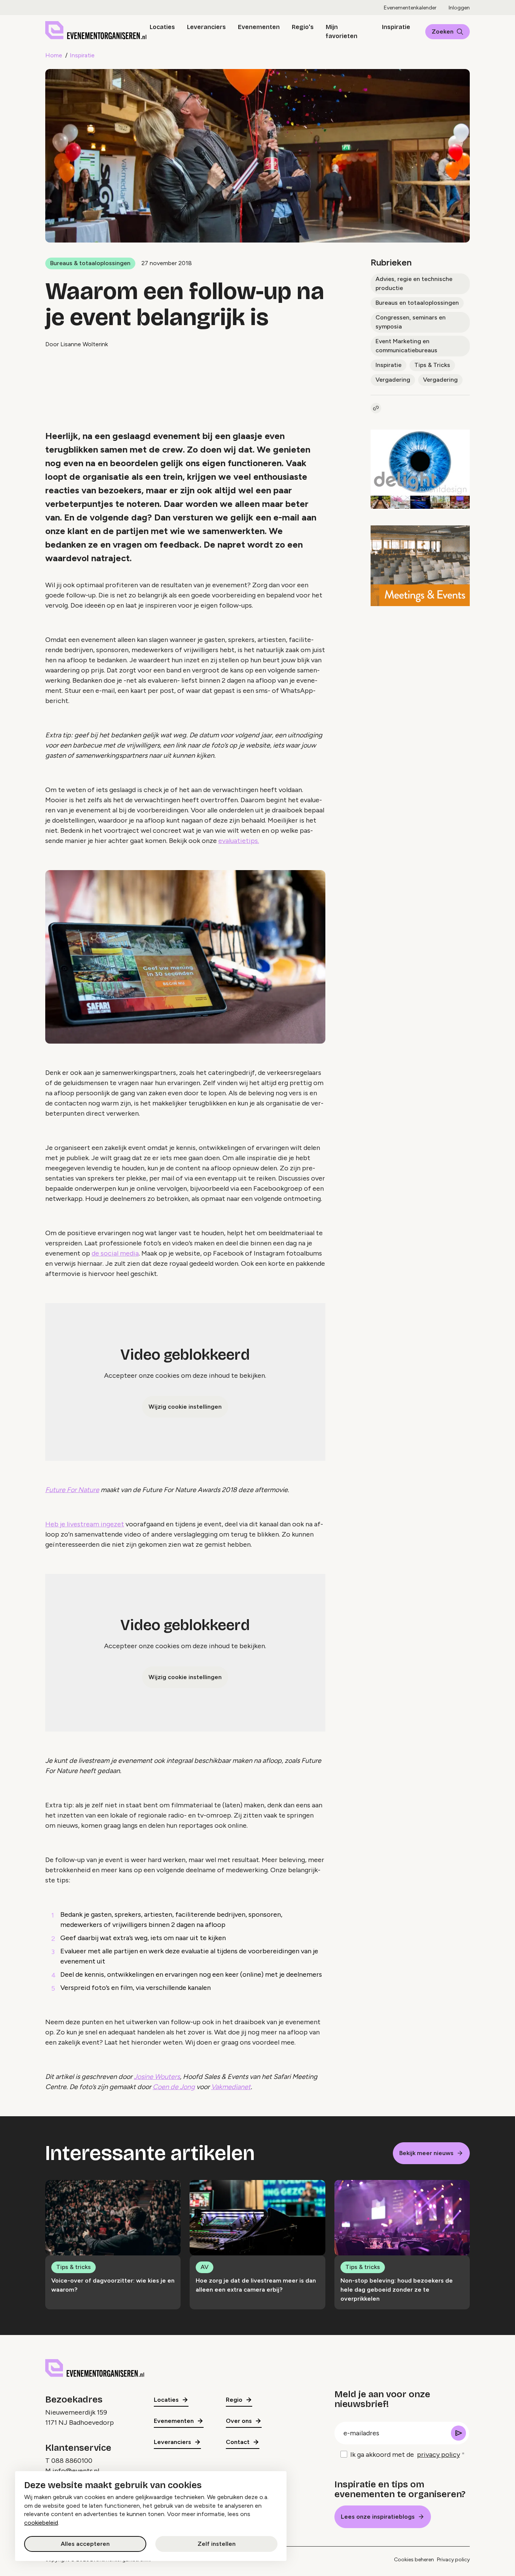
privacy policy (438, 2455)
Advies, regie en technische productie (414, 283)
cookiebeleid (41, 2523)
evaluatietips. (239, 841)
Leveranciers (206, 27)
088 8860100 (72, 2461)
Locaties (162, 27)
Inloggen (459, 8)
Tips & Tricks (432, 365)
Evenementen (259, 27)
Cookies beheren (414, 2560)
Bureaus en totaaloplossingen (417, 303)
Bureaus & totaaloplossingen (90, 263)
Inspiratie (396, 27)
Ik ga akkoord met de (405, 2455)
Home (54, 55)
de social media (115, 1253)
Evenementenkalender (410, 8)
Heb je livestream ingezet (85, 1524)
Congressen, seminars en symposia (411, 322)
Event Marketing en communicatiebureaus (406, 346)
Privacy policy (453, 2560)
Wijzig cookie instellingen (185, 1407)
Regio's (303, 27)
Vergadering (393, 380)
